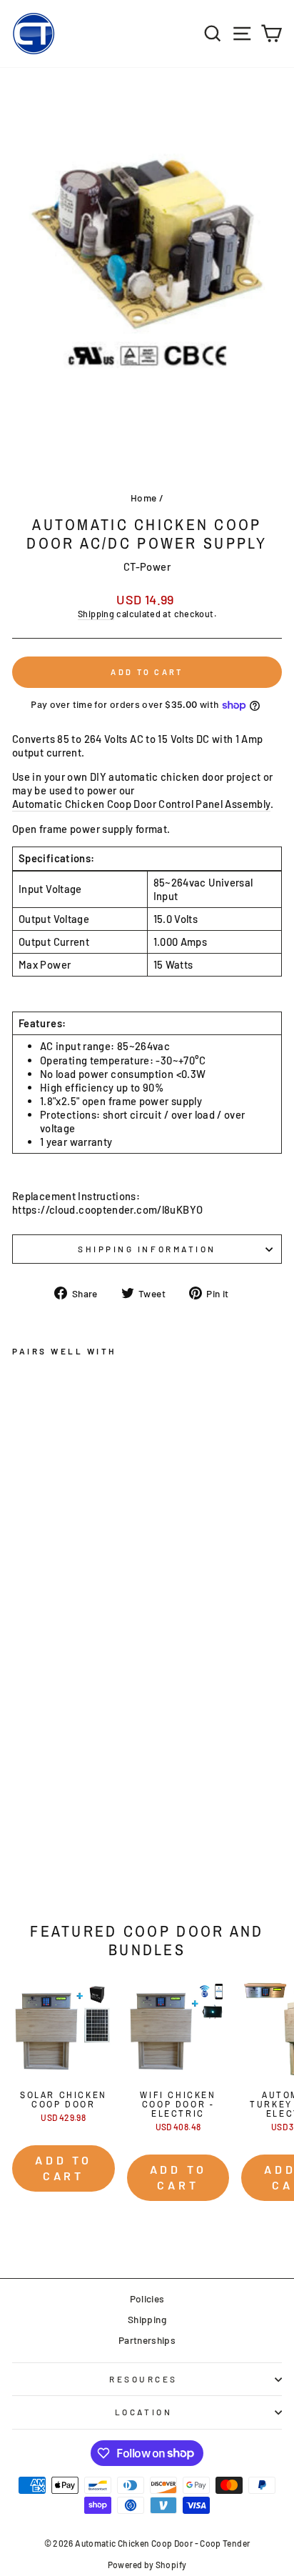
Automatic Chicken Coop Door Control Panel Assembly (141, 804)
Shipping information (147, 1249)
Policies (147, 2298)
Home (143, 498)
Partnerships (147, 2340)
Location (143, 2412)
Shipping (96, 614)
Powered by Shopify (147, 2565)
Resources (143, 2379)
